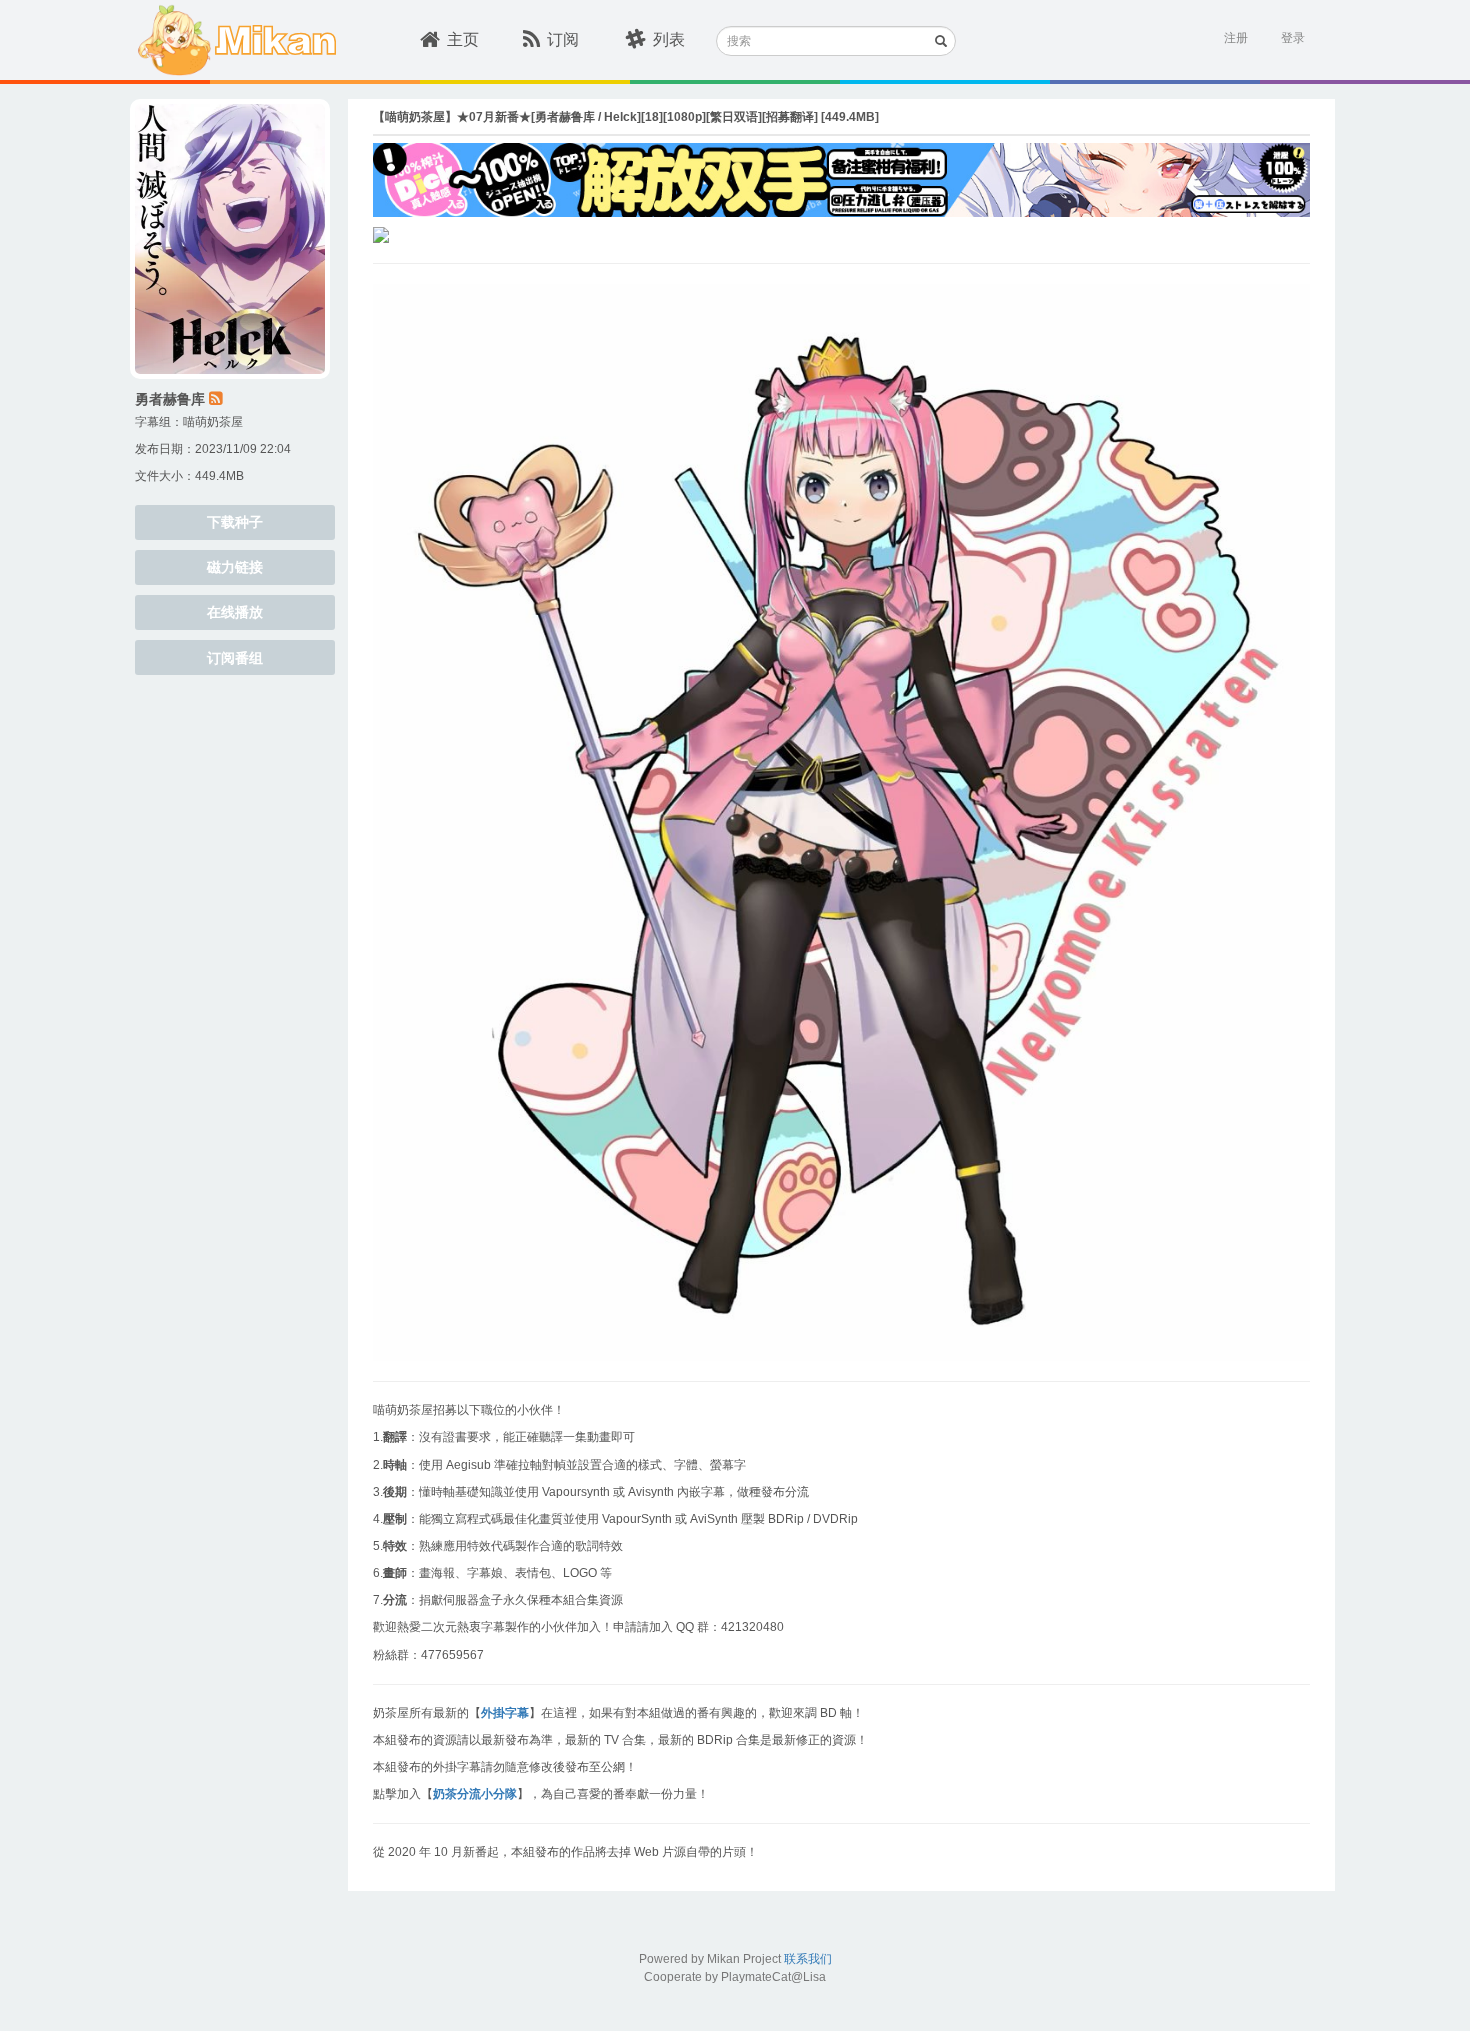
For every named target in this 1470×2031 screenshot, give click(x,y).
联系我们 (808, 1959)
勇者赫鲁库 (170, 399)
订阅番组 (235, 658)
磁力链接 (235, 567)
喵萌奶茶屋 (213, 422)
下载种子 (235, 522)
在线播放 (235, 612)
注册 (1236, 38)
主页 (463, 39)
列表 (669, 39)
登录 (1293, 38)
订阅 (563, 39)
